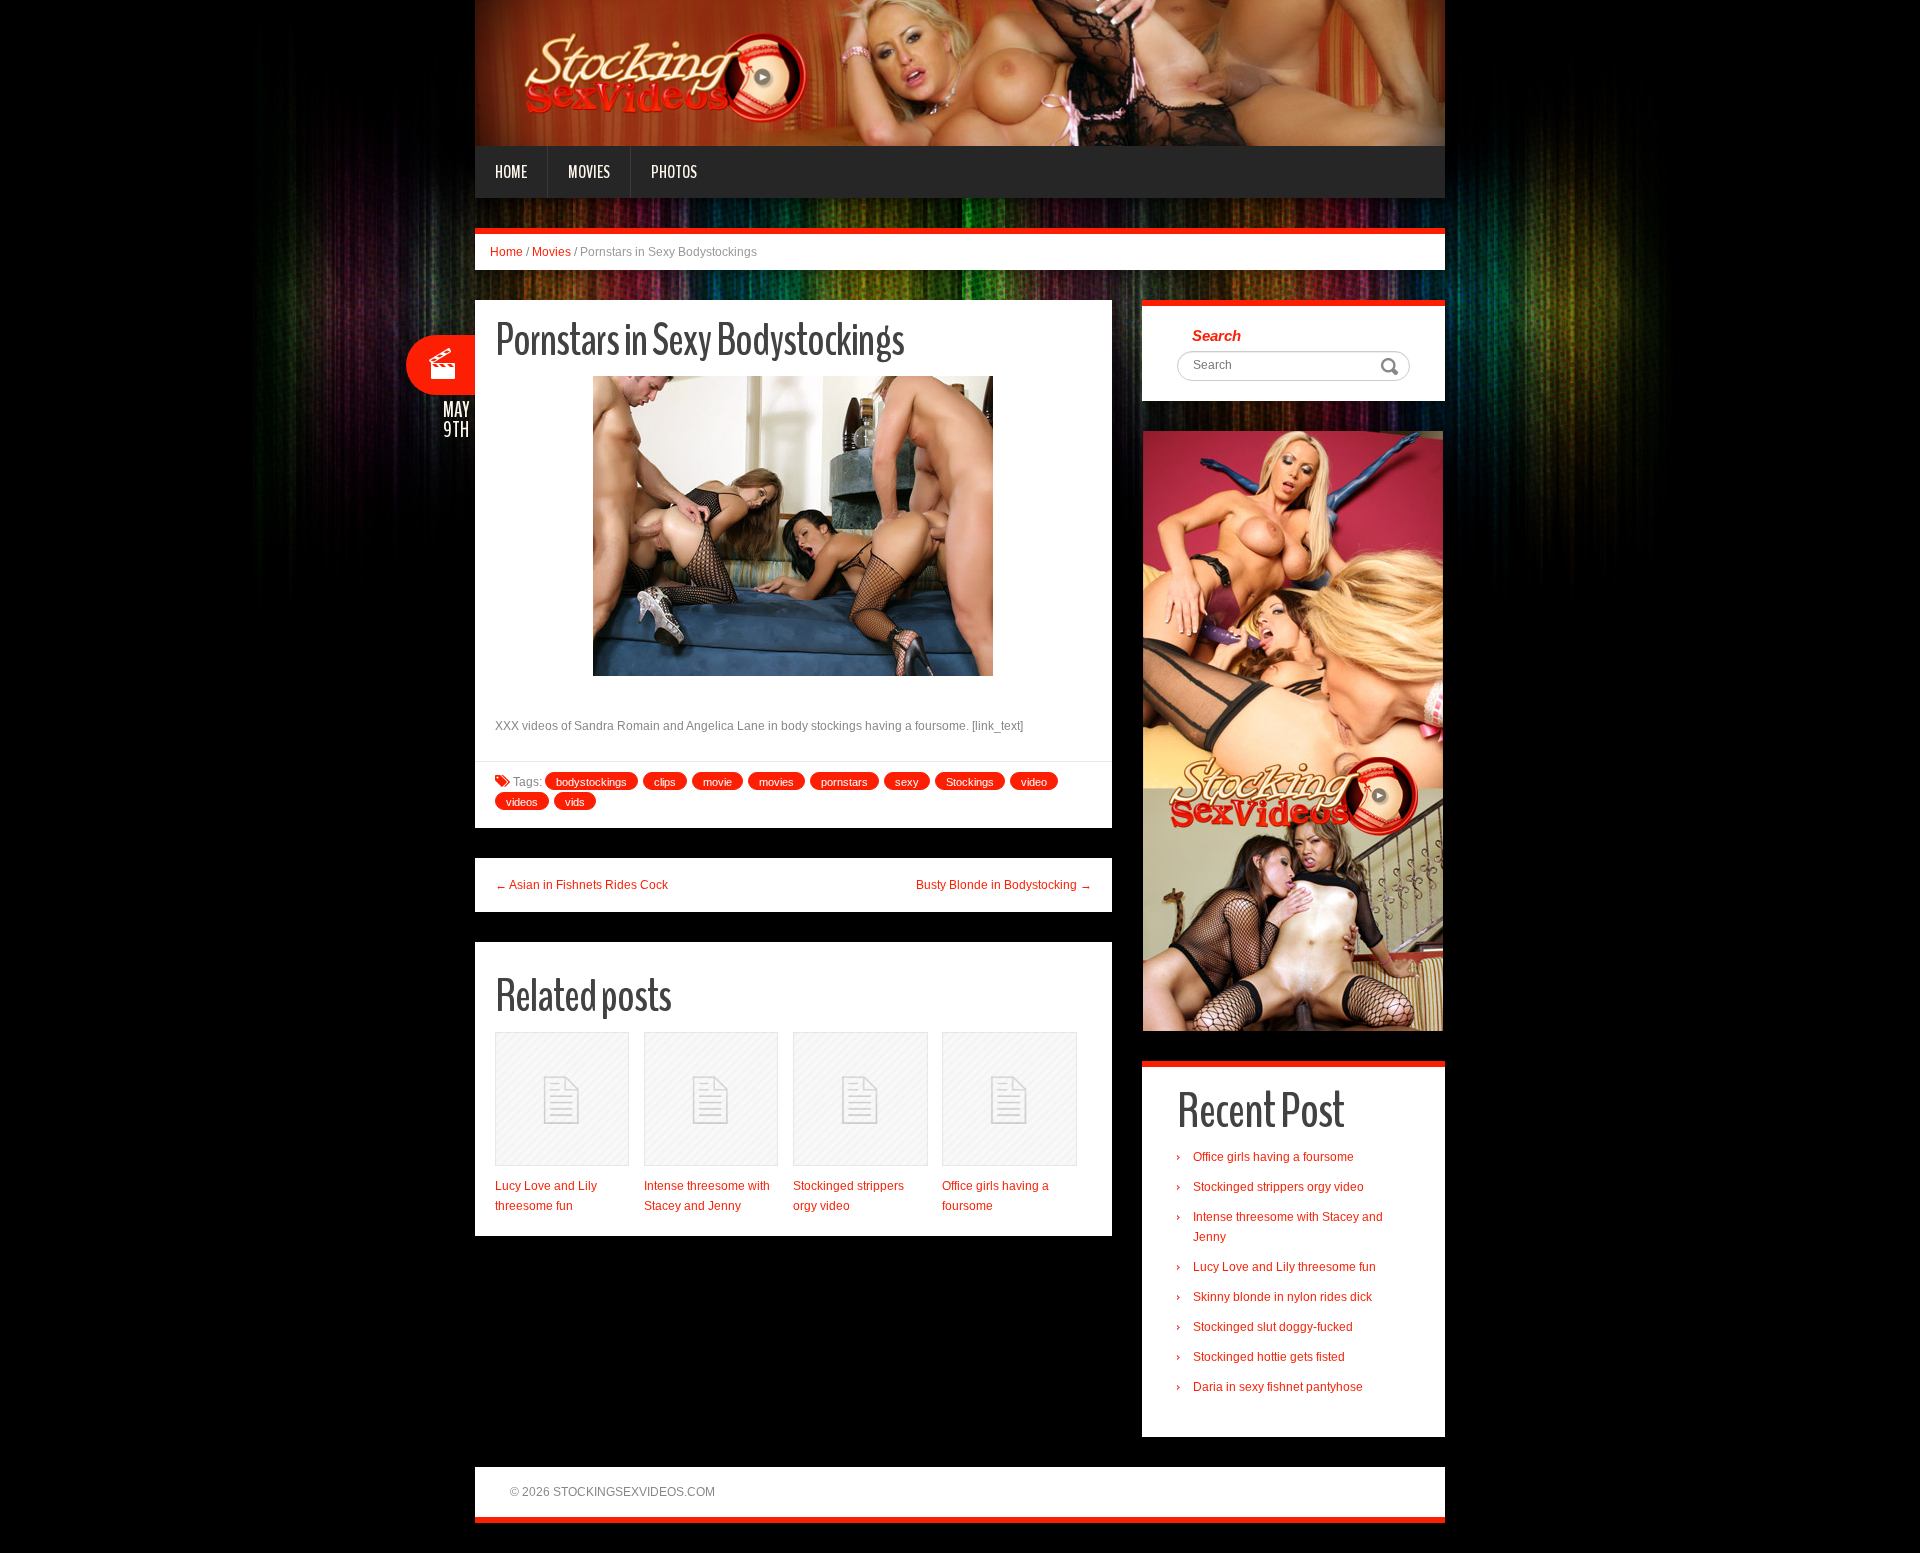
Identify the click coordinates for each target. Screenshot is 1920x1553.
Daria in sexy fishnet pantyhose (1278, 1387)
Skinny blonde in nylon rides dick (1282, 1297)
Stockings (970, 782)
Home (511, 172)
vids (575, 802)
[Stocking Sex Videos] (960, 72)
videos (522, 802)
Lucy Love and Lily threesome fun (1284, 1267)
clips (665, 782)
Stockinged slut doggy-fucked (1273, 1327)
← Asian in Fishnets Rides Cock (581, 885)
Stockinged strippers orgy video (1278, 1187)
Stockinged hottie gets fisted (1269, 1357)
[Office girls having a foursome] (1009, 1099)
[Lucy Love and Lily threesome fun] (562, 1099)
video (1034, 782)
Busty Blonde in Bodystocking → (1004, 885)
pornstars (844, 782)
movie (717, 782)
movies (776, 782)
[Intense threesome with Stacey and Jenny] (711, 1099)
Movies (589, 172)
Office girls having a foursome (1273, 1157)
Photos (674, 172)
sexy (907, 782)
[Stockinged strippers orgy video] (860, 1099)
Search (1216, 335)
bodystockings (591, 782)
